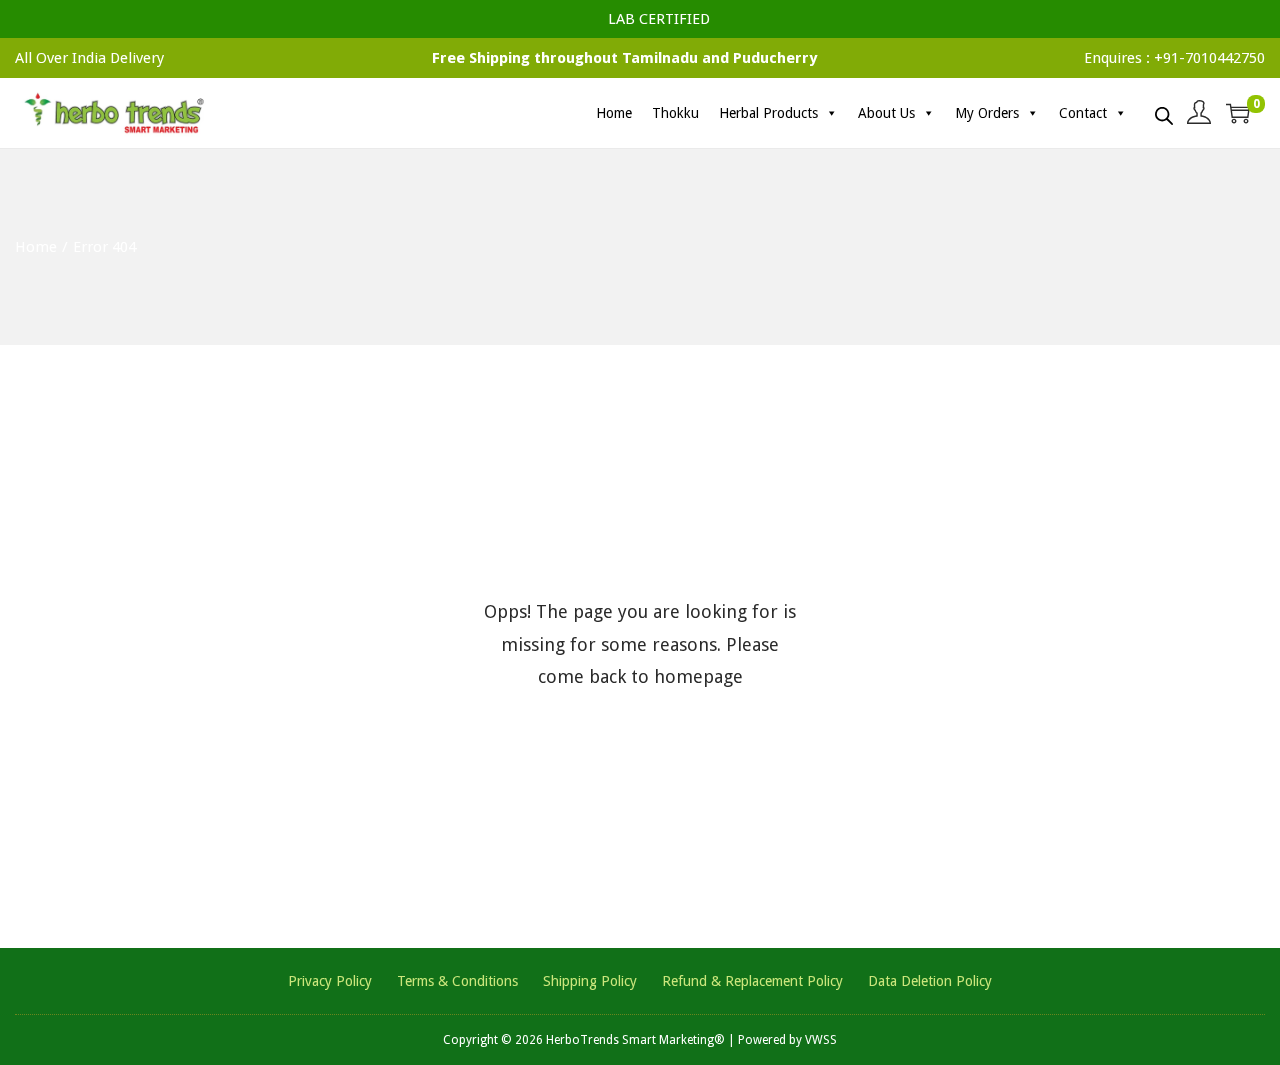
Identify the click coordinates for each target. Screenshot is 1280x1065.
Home (614, 113)
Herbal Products (768, 113)
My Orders (987, 113)
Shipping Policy (590, 981)
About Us (886, 113)
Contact (1083, 113)
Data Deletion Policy (930, 981)
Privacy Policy (330, 981)
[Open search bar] (1164, 112)
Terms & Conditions (457, 981)
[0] (1238, 113)
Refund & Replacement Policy (752, 981)
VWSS (821, 1040)
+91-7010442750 (1209, 58)
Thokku (675, 113)
